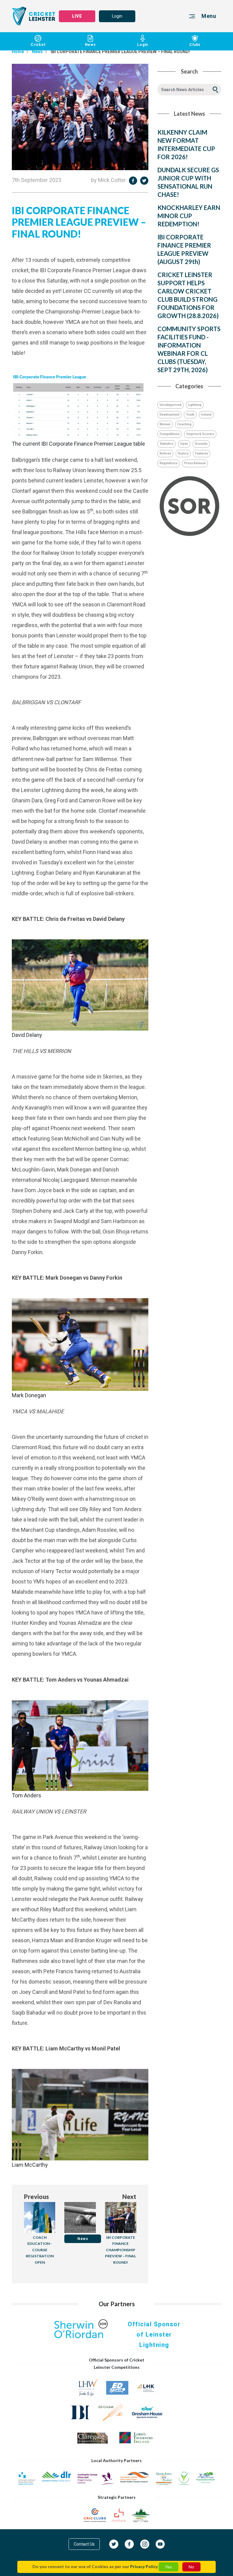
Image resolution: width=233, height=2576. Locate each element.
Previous (36, 2197)
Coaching (184, 424)
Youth (190, 415)
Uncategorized (171, 405)
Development (169, 415)
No (191, 2567)
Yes (169, 2567)
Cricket (38, 45)
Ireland (206, 415)
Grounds (201, 444)
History (183, 453)
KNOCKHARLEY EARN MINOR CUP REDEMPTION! (189, 216)
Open (184, 444)
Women (165, 424)
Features (202, 453)
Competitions (170, 434)
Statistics (167, 444)
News (90, 45)
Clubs (195, 45)
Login (117, 16)
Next (129, 2197)
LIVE (77, 16)
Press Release (195, 463)
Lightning (195, 405)
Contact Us (84, 2544)
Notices (165, 453)
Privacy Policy (144, 2566)
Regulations (169, 463)
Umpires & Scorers (200, 434)
